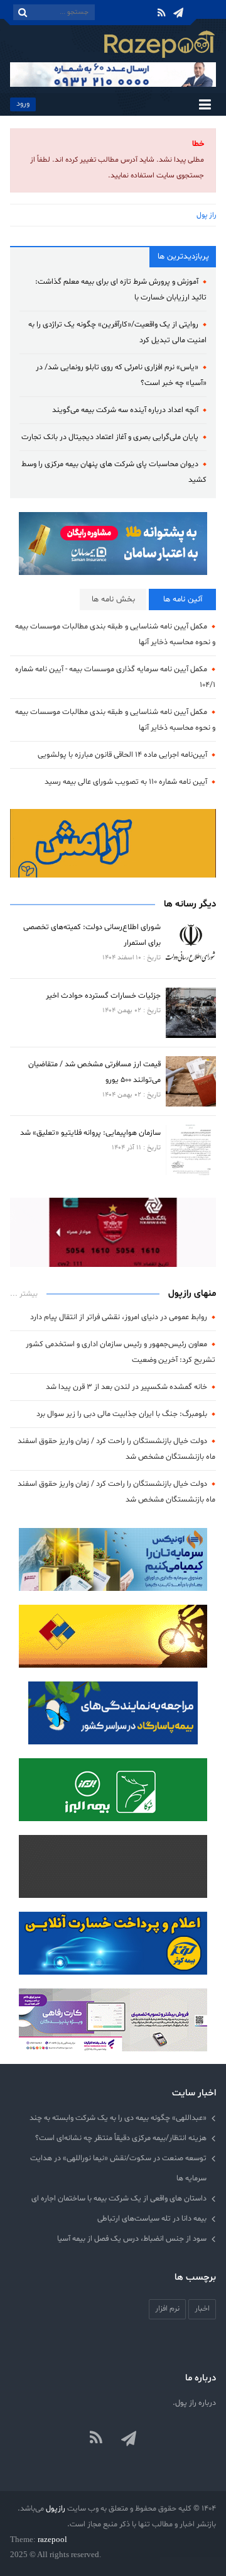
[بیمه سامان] (113, 544)
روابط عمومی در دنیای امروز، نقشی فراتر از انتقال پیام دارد (119, 1317)
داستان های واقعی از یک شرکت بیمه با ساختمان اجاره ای (119, 2198)
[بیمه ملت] (113, 1636)
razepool (52, 2539)
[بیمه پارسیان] (113, 844)
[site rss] (96, 2439)
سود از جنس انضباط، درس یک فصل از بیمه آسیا (132, 2239)
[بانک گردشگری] (113, 1232)
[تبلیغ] (113, 1790)
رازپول (56, 2508)
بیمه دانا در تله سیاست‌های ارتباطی (152, 2218)
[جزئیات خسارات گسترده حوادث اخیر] (191, 1013)
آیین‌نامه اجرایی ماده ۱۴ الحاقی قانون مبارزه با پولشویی (122, 755)
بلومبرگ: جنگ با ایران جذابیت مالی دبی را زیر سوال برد (122, 1414)
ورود (23, 103)
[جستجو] (23, 12)
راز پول (206, 215)
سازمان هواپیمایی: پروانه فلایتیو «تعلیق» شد (90, 1133)
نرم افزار (167, 2308)
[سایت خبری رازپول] (159, 43)
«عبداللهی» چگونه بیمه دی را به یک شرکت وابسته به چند (118, 2118)
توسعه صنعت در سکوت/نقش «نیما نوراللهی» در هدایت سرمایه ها (118, 2168)
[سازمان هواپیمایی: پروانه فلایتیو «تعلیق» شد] (191, 1150)
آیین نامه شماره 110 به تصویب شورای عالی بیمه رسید (126, 782)
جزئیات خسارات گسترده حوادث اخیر (103, 995)
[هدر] (113, 75)
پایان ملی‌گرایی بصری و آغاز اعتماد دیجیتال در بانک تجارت (110, 437)
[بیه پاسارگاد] (113, 1713)
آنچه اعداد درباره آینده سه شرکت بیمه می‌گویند (125, 410)
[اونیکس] (113, 1559)
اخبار (202, 2308)
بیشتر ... (24, 1294)
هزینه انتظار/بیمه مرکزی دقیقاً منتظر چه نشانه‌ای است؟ (121, 2138)
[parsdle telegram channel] (130, 2439)
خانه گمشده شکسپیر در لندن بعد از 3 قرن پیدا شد (126, 1387)
